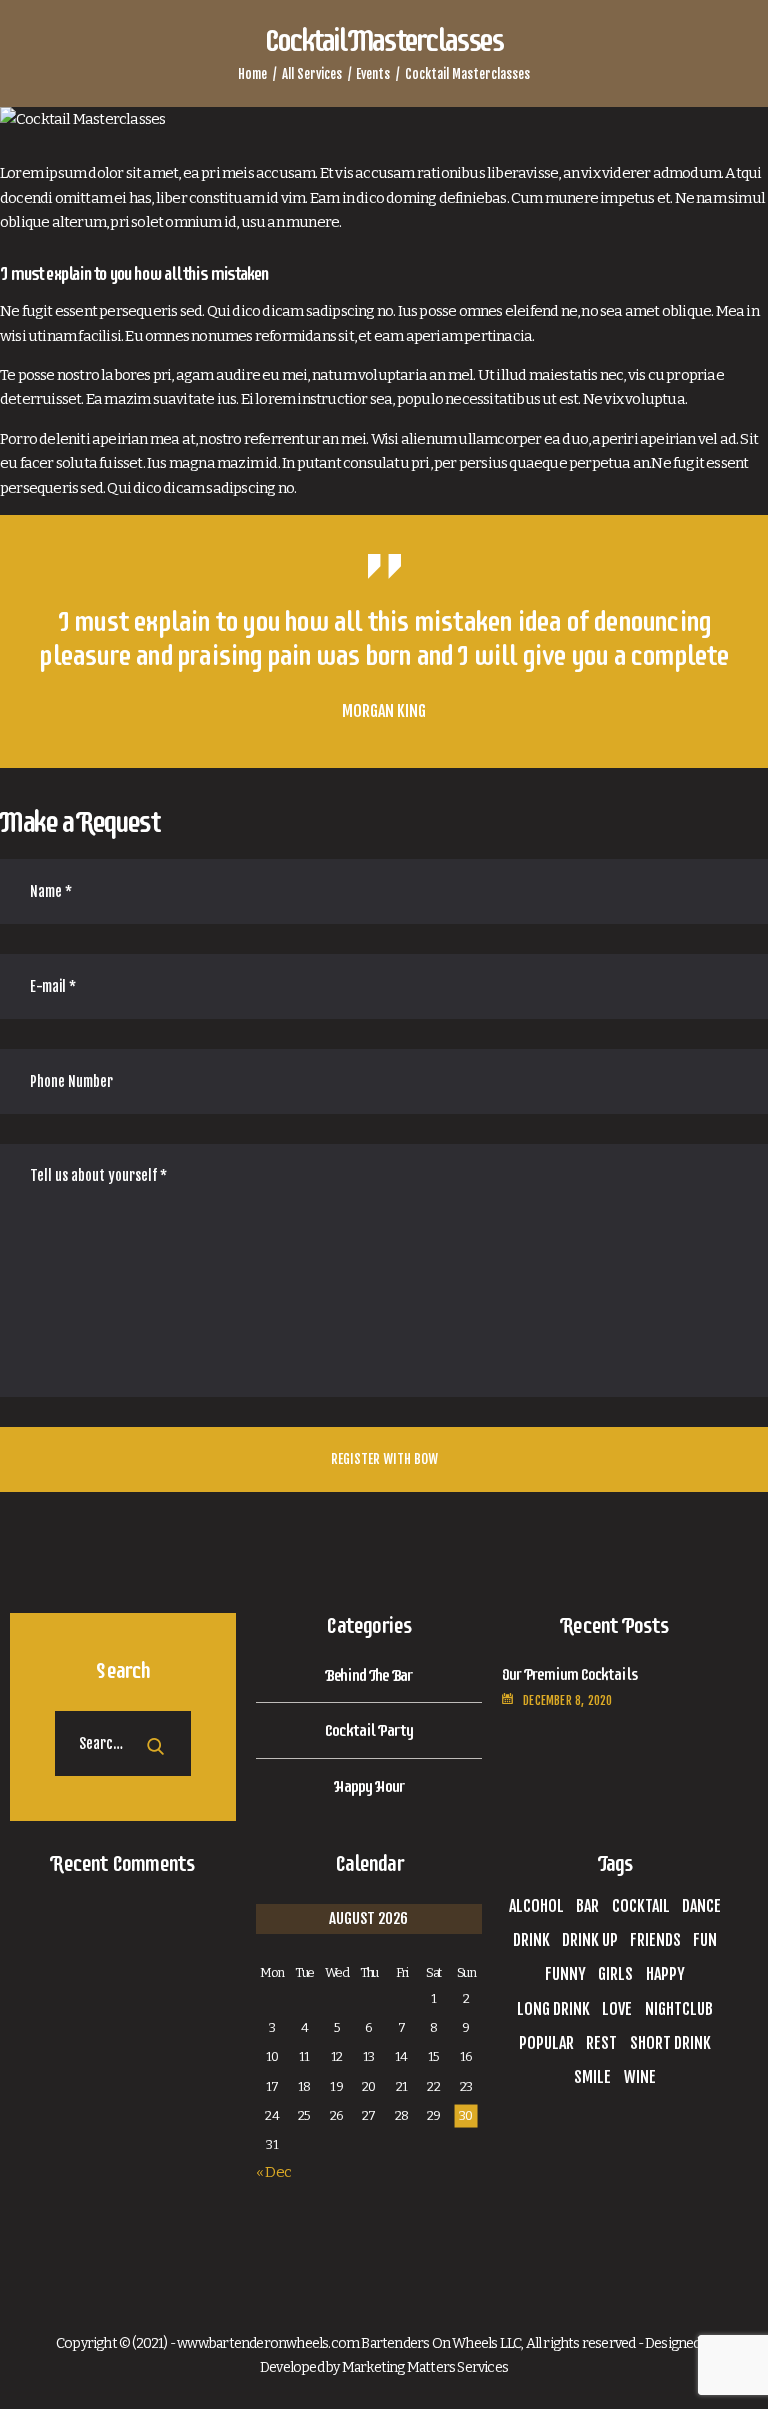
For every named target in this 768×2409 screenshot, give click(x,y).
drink (531, 1940)
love (617, 2009)
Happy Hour (369, 1786)
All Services (312, 74)
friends (655, 1940)
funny (565, 1974)
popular (546, 2043)
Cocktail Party (369, 1730)
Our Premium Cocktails (570, 1675)
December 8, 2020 (567, 1700)
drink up (590, 1940)
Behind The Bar (369, 1675)
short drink (670, 2043)
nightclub (679, 2009)
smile (592, 2077)
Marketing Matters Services (425, 2367)
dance (701, 1906)
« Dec (273, 2172)
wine (640, 2077)
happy (665, 1974)
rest (601, 2043)
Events (373, 74)
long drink (553, 2009)
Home (252, 74)
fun (705, 1940)
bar (587, 1906)
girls (615, 1974)
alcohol (536, 1906)
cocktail (641, 1906)
